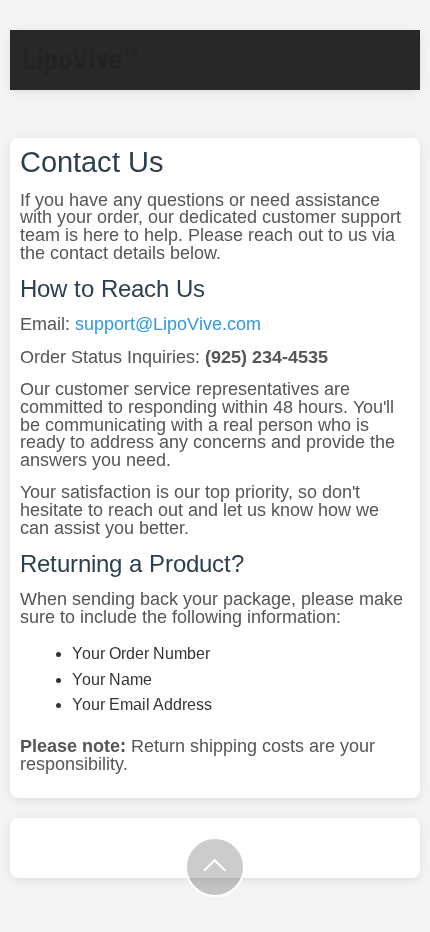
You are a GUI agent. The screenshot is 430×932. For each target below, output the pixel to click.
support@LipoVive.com (168, 324)
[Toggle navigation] (395, 35)
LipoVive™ (80, 59)
